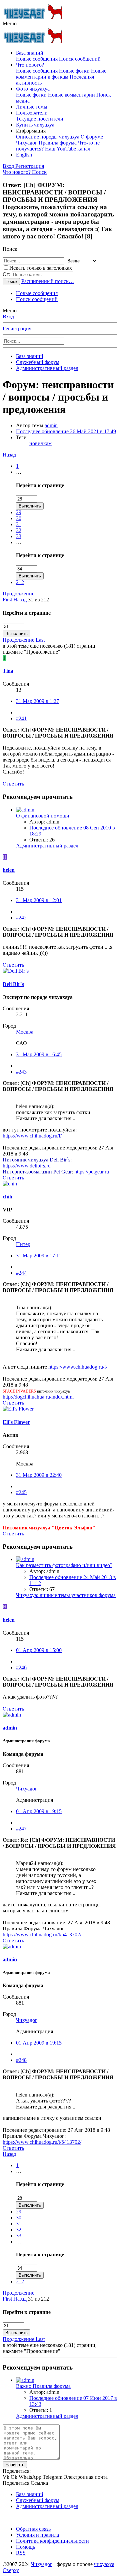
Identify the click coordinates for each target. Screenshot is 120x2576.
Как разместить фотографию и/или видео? (64, 1565)
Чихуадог (27, 1789)
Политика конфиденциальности (52, 2541)
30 (19, 518)
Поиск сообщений (80, 59)
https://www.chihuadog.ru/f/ (32, 1136)
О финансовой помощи (43, 816)
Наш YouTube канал (68, 149)
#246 (21, 1667)
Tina (8, 671)
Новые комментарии (71, 95)
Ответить (13, 784)
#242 (21, 918)
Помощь (25, 2547)
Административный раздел (47, 846)
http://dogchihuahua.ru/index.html (38, 1397)
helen (9, 870)
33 (19, 536)
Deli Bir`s (13, 984)
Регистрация (17, 328)
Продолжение (18, 594)
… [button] (19, 472)
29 (19, 512)
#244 (21, 1273)
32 (19, 530)
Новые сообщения (37, 59)
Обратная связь (33, 2529)
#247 (21, 1829)
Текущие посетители (40, 119)
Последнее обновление (66, 431)
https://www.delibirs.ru (27, 1166)
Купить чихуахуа (35, 125)
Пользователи (32, 113)
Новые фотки (74, 71)
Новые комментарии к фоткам (61, 74)
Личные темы (32, 107)
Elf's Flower (16, 1422)
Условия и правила (37, 2535)
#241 (21, 718)
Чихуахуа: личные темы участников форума (66, 1595)
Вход (8, 317)
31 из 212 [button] (38, 600)
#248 (21, 2060)
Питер (23, 1244)
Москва (25, 1032)
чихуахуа (104, 2564)
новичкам (40, 443)
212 (20, 582)
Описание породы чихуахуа (48, 137)
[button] (10, 23)
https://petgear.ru (92, 1172)
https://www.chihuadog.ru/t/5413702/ (42, 1934)
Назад (9, 455)
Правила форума (58, 143)
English (24, 155)
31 (19, 524)
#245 (21, 1492)
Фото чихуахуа (33, 89)
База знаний (30, 53)
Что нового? (30, 65)
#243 (21, 1072)
